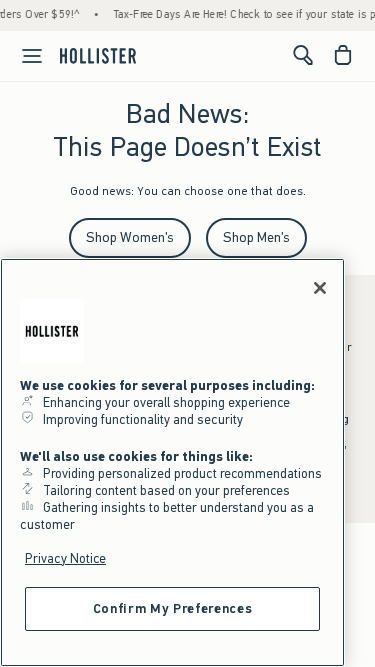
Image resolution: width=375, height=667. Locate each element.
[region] (172, 462)
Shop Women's (130, 237)
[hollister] (98, 55)
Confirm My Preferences (172, 608)
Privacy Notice (65, 558)
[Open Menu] (24, 56)
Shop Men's (256, 237)
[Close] (320, 288)
